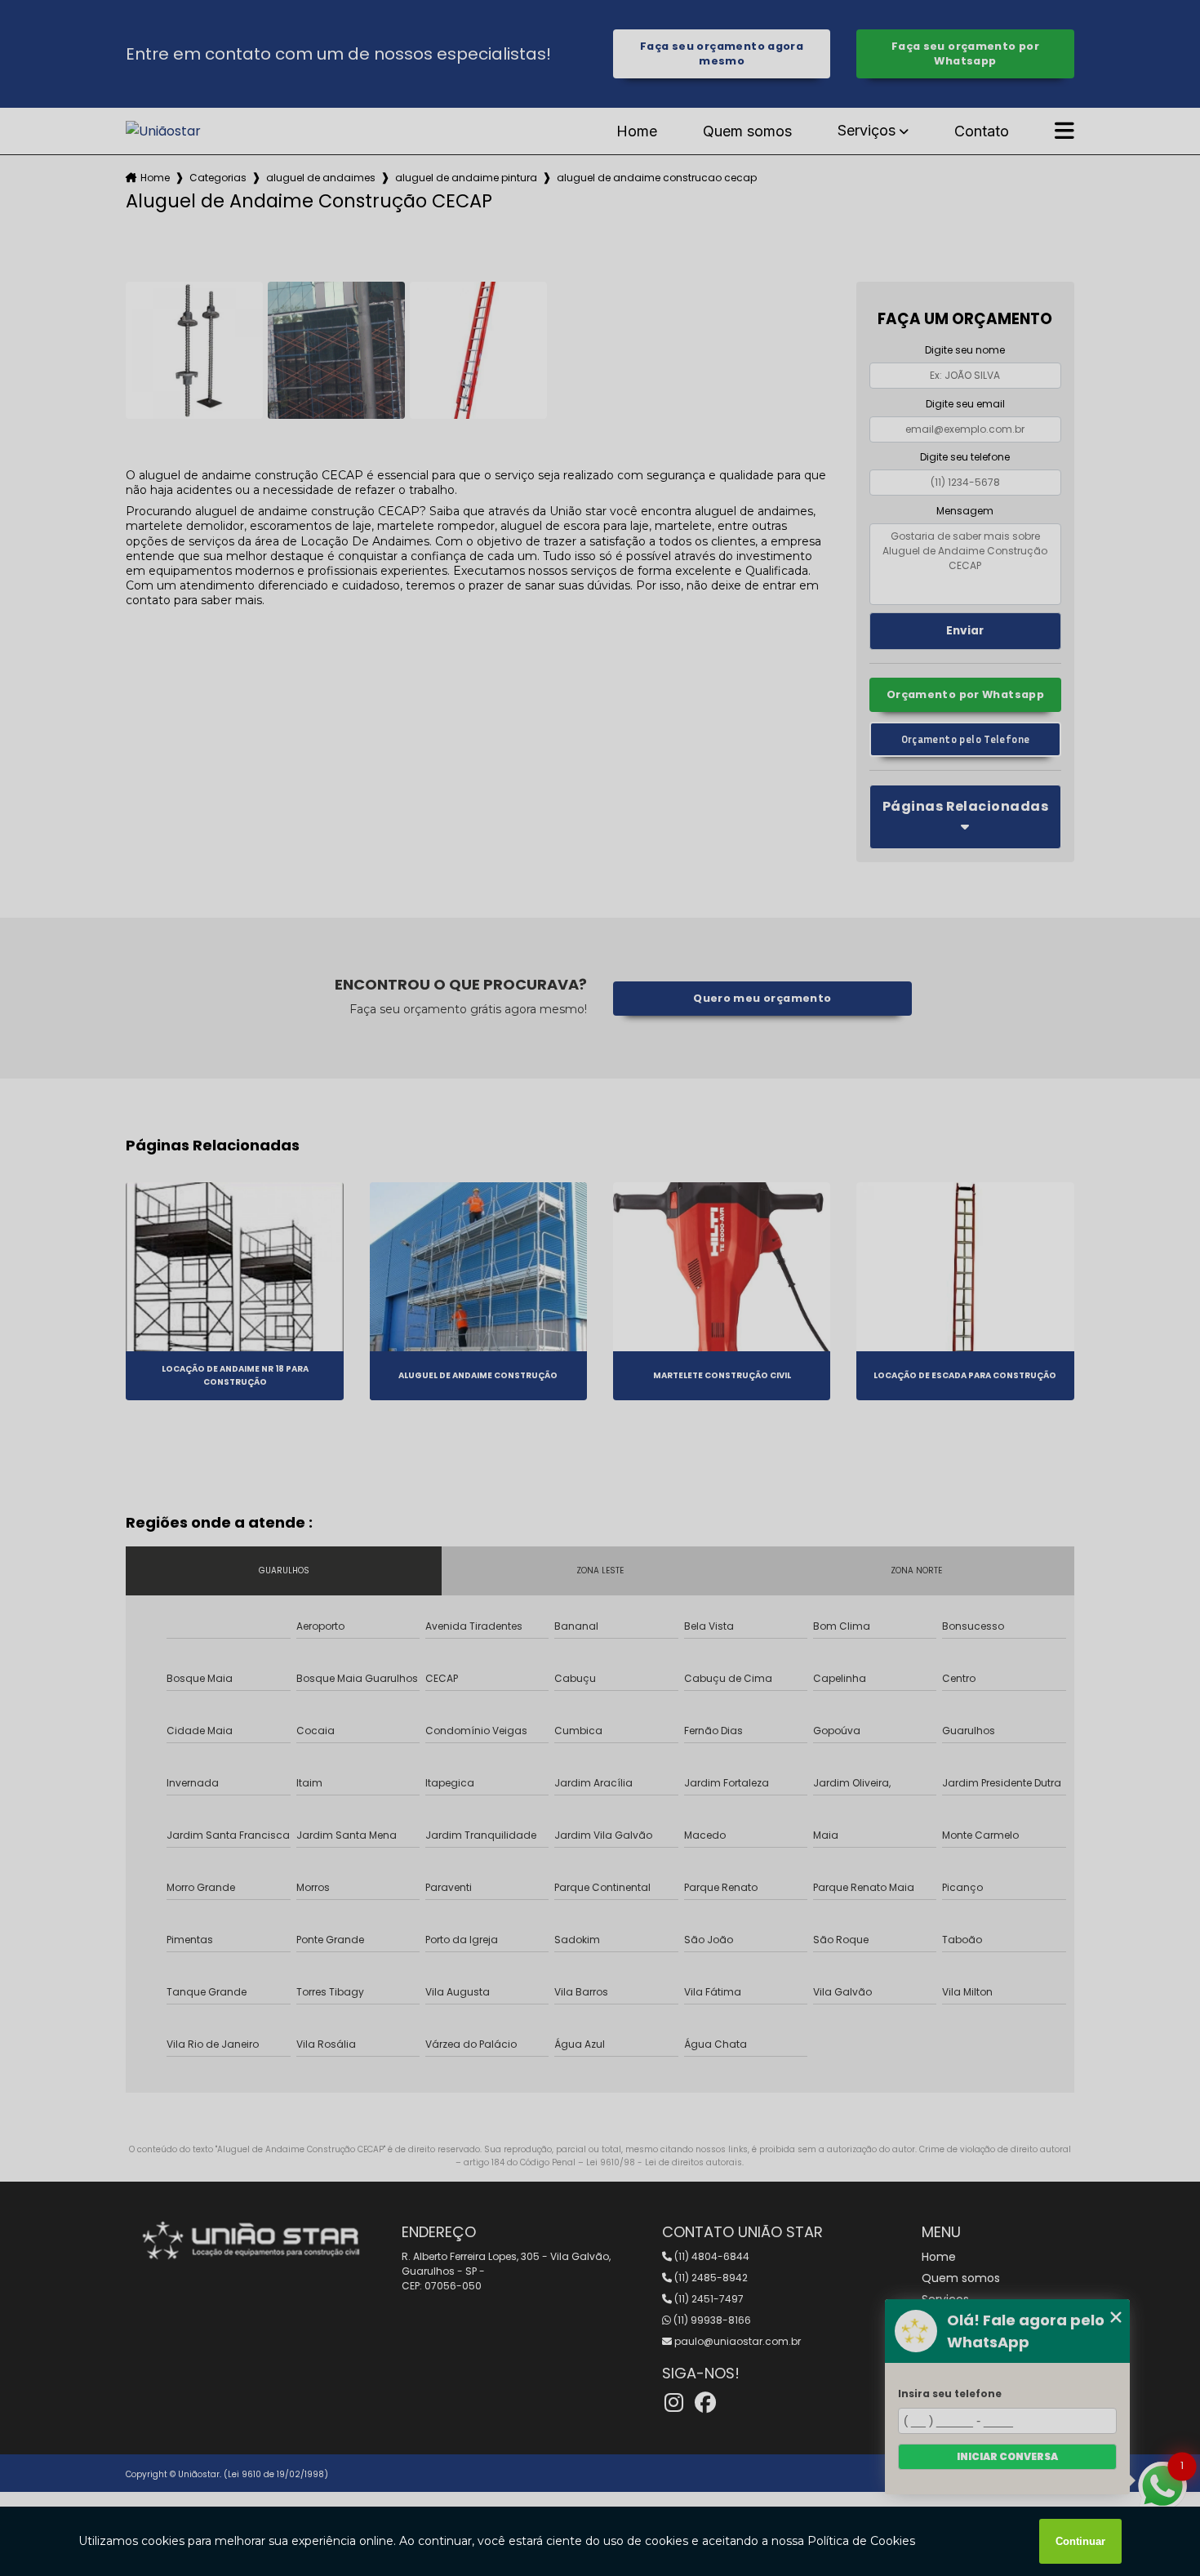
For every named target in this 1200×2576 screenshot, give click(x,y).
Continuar (1080, 2541)
